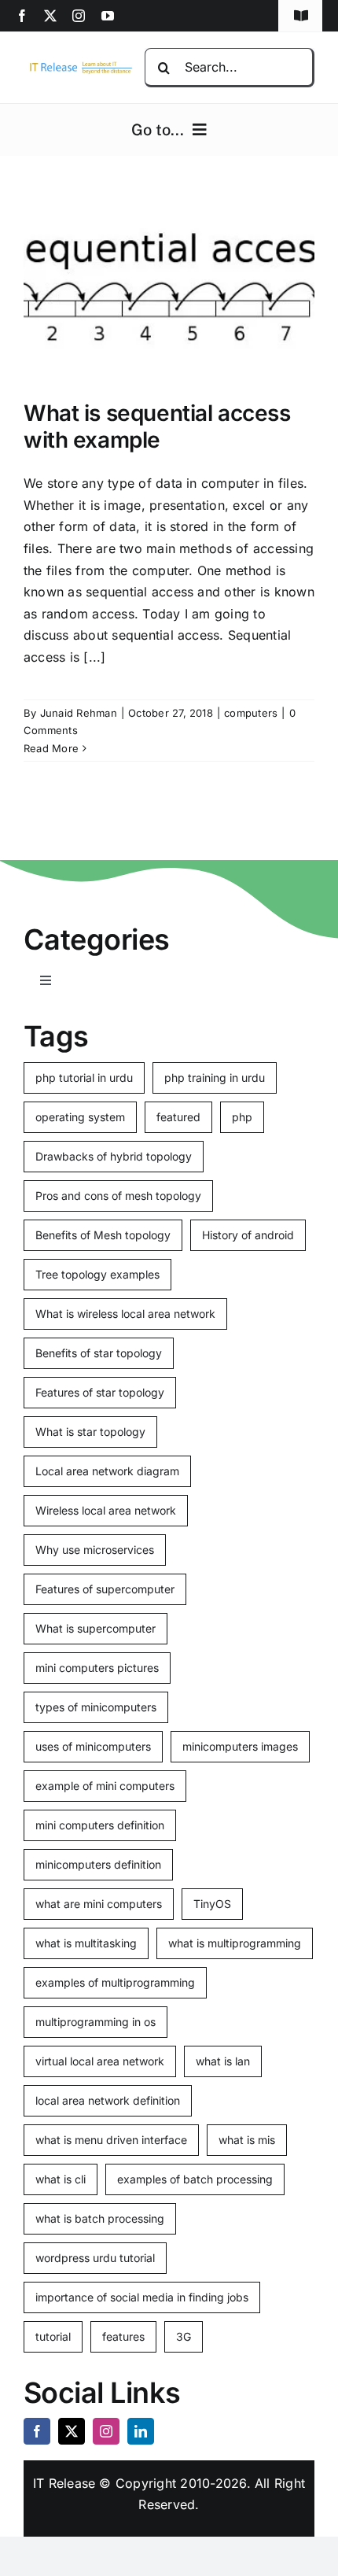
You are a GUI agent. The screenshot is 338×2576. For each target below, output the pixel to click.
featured (178, 1117)
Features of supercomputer (105, 1589)
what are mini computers (99, 1904)
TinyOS (212, 1904)
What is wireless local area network (125, 1314)
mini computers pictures (97, 1668)
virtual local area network (100, 2061)
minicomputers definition (98, 1864)
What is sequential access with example (157, 426)
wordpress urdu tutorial (95, 2258)
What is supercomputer (96, 1628)
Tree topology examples (97, 1274)
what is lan (223, 2061)
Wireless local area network (106, 1510)
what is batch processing (100, 2218)
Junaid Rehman (79, 713)
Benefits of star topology (99, 1353)
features (123, 2336)
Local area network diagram (107, 1471)
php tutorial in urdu (84, 1078)
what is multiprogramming (235, 1943)
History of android (248, 1235)
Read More (51, 748)
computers (251, 713)
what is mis (247, 2140)
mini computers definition (100, 1825)
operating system (80, 1117)
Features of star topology (100, 1392)
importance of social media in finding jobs (142, 2297)
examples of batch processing (195, 2179)
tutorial (53, 2336)
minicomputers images (240, 1746)
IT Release (64, 2483)
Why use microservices (95, 1550)
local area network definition (108, 2100)
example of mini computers (105, 1786)
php (242, 1117)
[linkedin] (141, 2431)
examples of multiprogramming (115, 1982)
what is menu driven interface (111, 2140)
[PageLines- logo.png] (78, 65)
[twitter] (50, 16)
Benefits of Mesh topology (103, 1235)
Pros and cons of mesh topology (118, 1196)
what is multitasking (86, 1943)
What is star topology (90, 1432)
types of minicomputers (96, 1707)
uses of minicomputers (93, 1746)
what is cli (61, 2179)
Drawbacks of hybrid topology (114, 1156)
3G (184, 2336)
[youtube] (108, 16)
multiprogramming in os (96, 2022)
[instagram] (79, 16)
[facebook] (22, 16)
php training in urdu (215, 1078)
